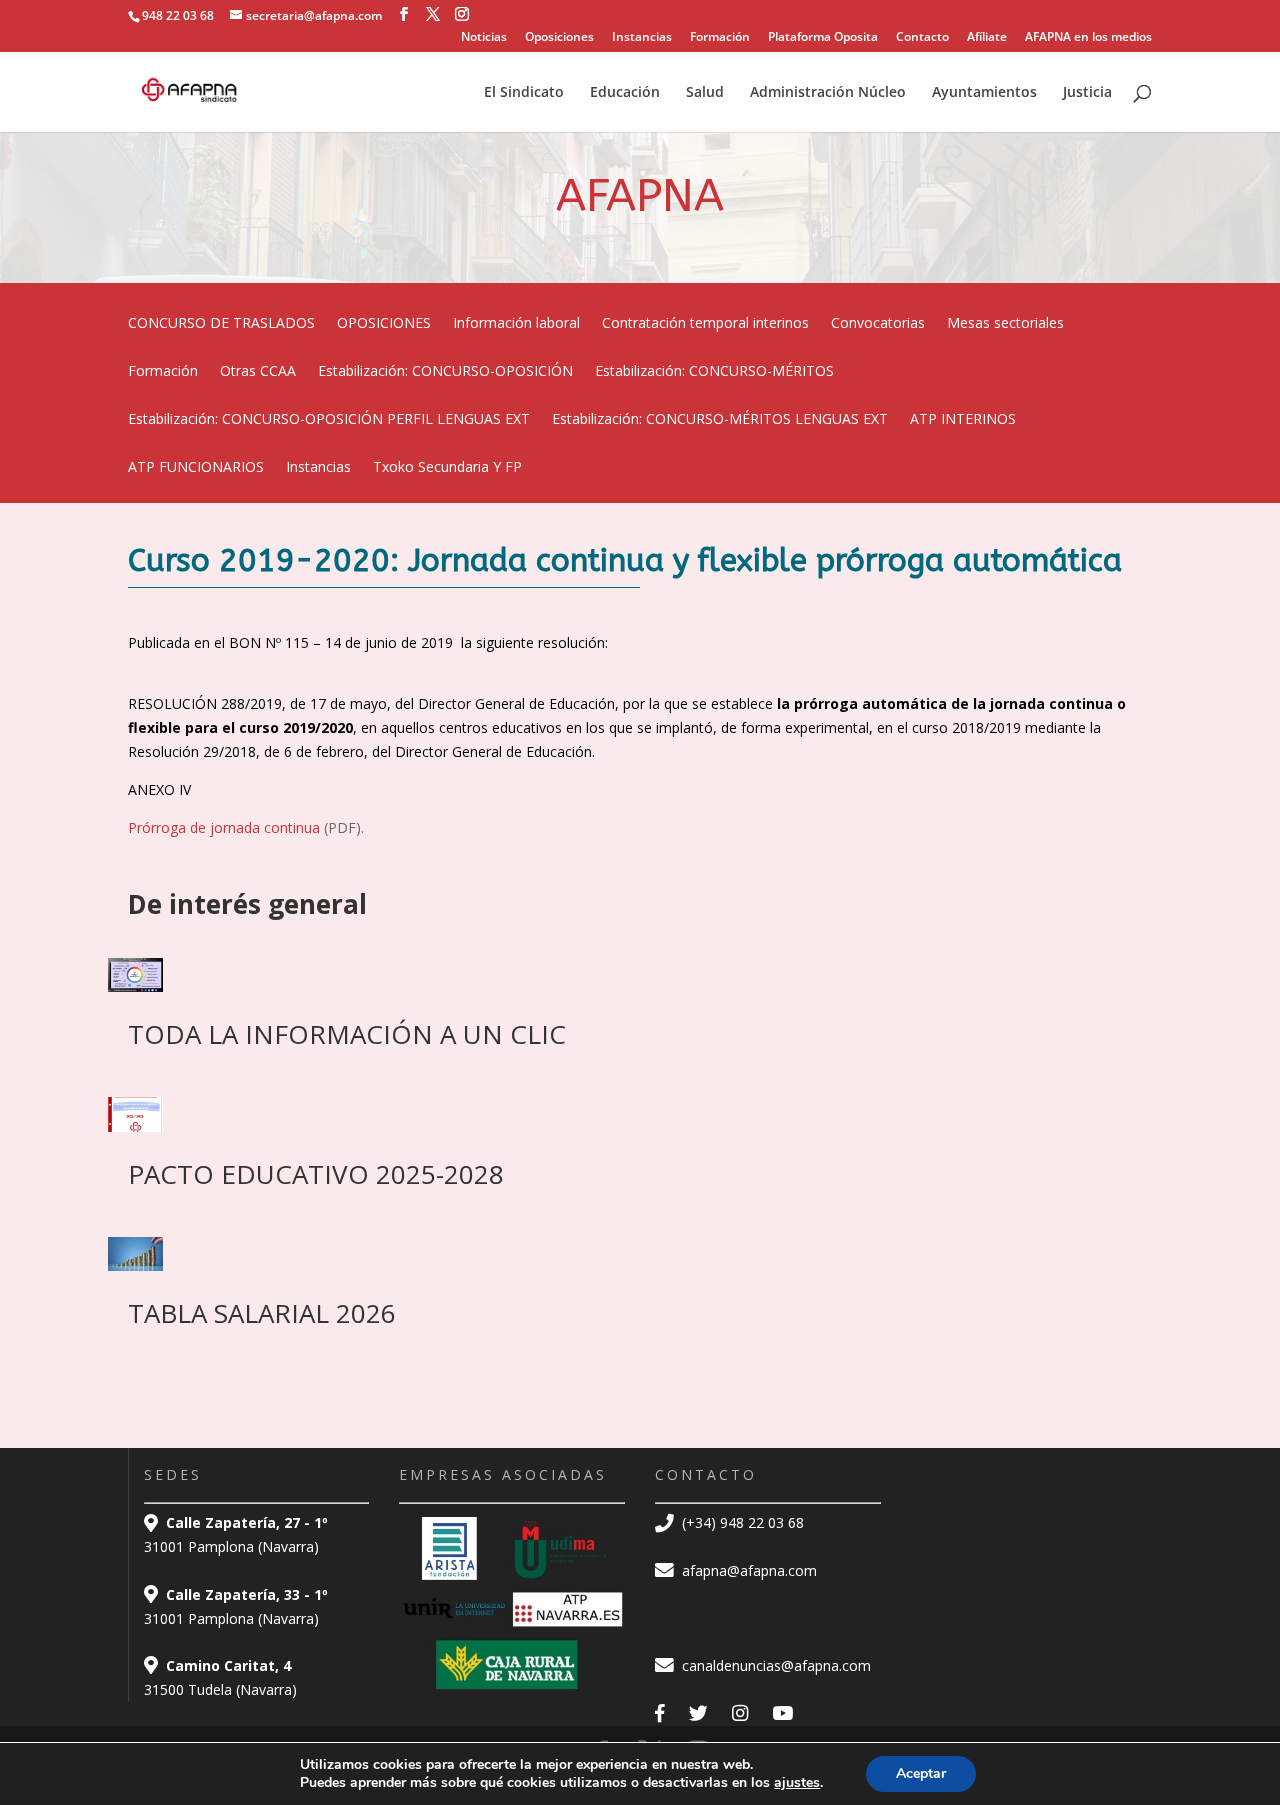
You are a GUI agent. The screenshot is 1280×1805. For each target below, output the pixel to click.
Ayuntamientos (984, 93)
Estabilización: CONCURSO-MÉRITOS (714, 372)
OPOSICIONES (384, 324)
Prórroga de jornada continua (226, 827)
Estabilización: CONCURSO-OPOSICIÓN (445, 372)
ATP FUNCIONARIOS (196, 468)
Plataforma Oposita (823, 38)
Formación (720, 38)
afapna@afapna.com (747, 1570)
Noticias (484, 38)
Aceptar (921, 1773)
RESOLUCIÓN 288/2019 (205, 703)
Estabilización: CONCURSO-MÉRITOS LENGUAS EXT (720, 420)
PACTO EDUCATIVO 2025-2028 (316, 1174)
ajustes (797, 1783)
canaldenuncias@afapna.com (774, 1665)
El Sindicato (524, 93)
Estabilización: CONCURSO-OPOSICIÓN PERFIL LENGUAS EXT (329, 420)
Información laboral (516, 324)
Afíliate (987, 38)
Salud (705, 93)
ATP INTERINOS (963, 420)
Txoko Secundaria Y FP (447, 468)
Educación (625, 93)
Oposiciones (559, 38)
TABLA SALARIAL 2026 (262, 1313)
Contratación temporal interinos (705, 324)
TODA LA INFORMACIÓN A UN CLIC (347, 1034)
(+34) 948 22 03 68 (741, 1522)
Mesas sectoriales (1005, 324)
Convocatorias (878, 324)
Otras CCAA (258, 372)
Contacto (922, 38)
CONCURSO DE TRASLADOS (221, 324)
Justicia (1087, 93)
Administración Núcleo (828, 93)
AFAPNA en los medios (1088, 38)
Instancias (642, 38)
